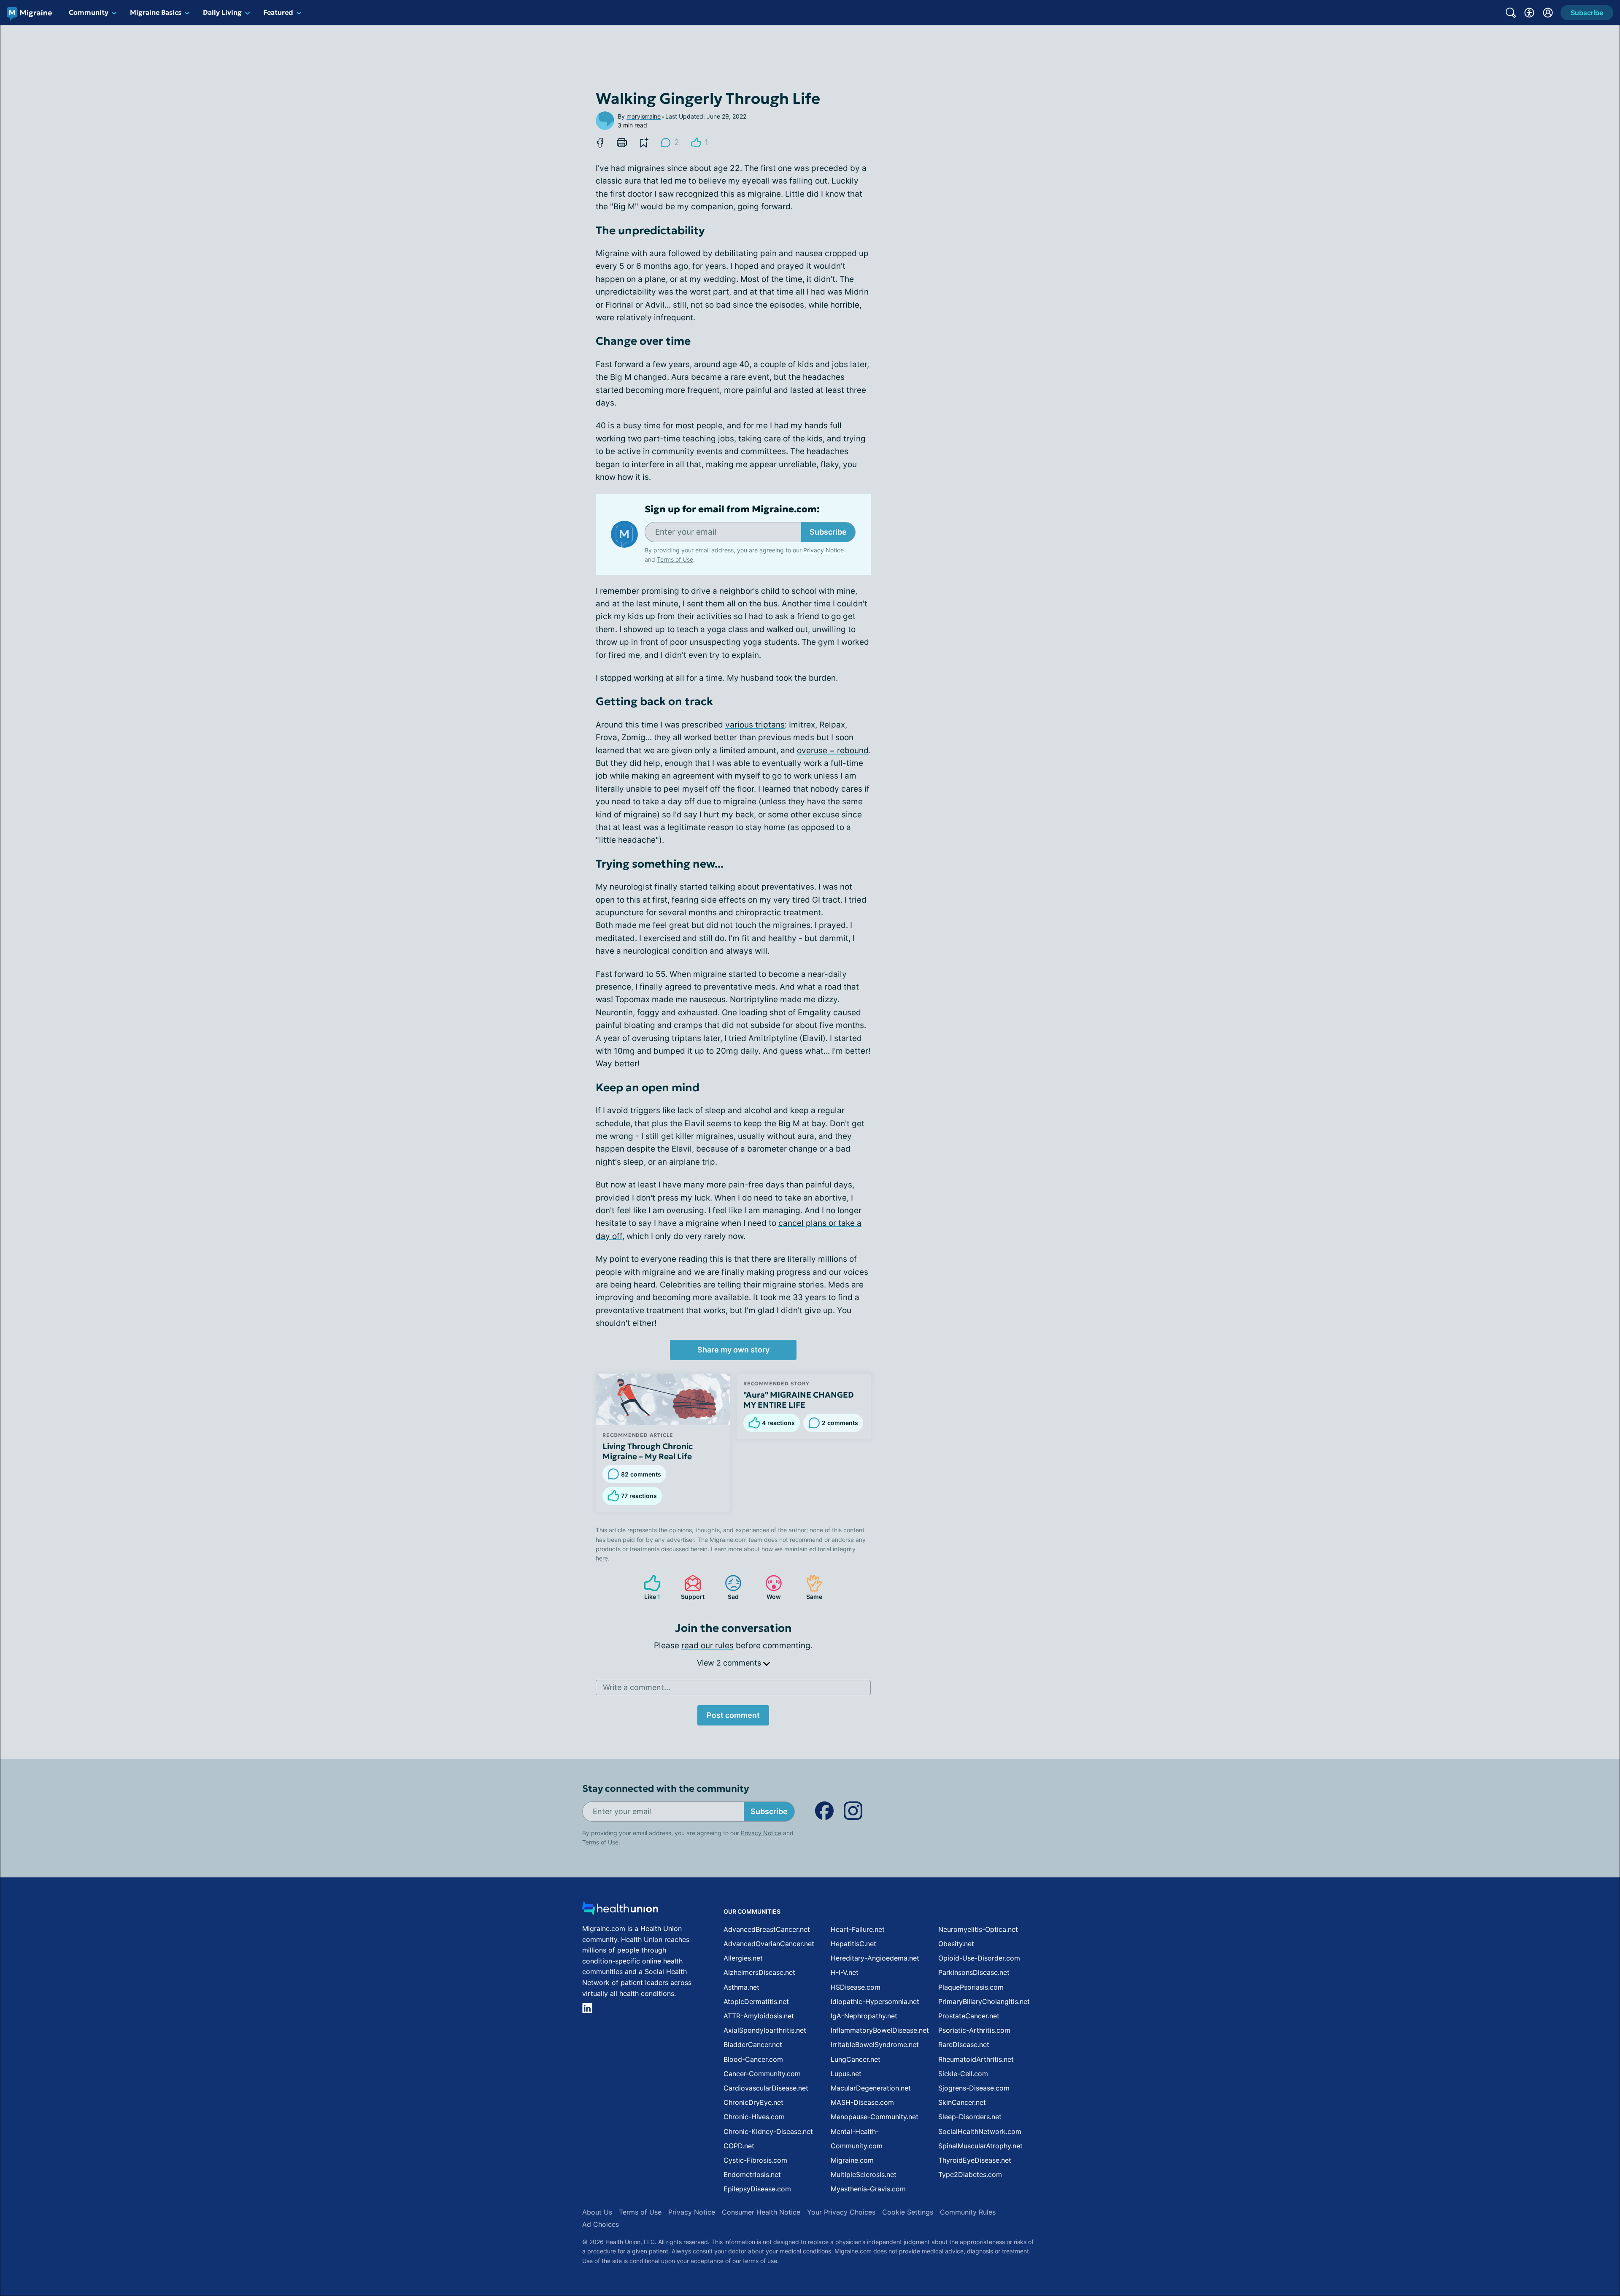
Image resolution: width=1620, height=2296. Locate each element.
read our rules (707, 1646)
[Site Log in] (1548, 13)
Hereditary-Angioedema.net (875, 1958)
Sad (728, 1587)
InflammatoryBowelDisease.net (880, 2030)
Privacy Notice (1536, 2254)
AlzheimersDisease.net (759, 1972)
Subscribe (828, 532)
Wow (769, 1587)
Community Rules (968, 2212)
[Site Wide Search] (1511, 13)
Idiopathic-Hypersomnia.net (875, 2001)
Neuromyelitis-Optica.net (978, 1929)
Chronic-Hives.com (754, 2117)
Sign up (1571, 2231)
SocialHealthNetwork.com (980, 2131)
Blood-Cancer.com (753, 2059)
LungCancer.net (856, 2059)
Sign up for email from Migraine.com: (732, 509)
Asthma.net (741, 1987)
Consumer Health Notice (761, 2212)
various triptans (755, 725)
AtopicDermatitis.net (756, 2001)
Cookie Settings (908, 2212)
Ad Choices (601, 2224)
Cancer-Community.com (762, 2074)
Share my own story (733, 1350)
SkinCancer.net (962, 2102)
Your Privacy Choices (841, 2212)
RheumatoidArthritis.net (976, 2059)
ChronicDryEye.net (753, 2102)
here (602, 1558)
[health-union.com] (620, 1911)
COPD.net (739, 2146)
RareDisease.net (964, 2044)
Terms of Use (675, 559)
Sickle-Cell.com (963, 2074)
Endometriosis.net (752, 2174)
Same (810, 1587)
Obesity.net (956, 1944)
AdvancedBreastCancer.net (767, 1929)
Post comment (733, 1715)
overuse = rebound (833, 750)
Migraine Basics (156, 12)
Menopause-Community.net (875, 2117)
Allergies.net (743, 1958)
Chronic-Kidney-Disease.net (768, 2131)
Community (89, 12)
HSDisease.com (856, 1987)
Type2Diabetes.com (970, 2174)
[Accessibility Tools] (1529, 13)
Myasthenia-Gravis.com (868, 2189)
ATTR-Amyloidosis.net (759, 2016)
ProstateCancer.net (969, 2016)
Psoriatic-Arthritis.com (974, 2030)
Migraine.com (852, 2160)
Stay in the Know (1395, 2192)
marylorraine (644, 116)
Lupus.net (846, 2074)
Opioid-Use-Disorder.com (979, 1958)
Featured (278, 12)
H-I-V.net (845, 1972)
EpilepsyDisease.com (757, 2189)
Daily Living (222, 12)
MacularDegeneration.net (871, 2088)
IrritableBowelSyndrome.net (875, 2044)
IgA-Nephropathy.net (864, 2016)
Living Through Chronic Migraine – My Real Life (648, 1451)
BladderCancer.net (753, 2044)
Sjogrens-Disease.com (974, 2088)
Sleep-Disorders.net (970, 2117)
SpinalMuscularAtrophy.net (980, 2146)
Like (648, 1587)
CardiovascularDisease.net (766, 2088)
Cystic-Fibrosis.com (755, 2160)
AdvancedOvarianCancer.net (769, 1944)
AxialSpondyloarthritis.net (765, 2030)
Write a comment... (637, 1687)
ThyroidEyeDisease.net (975, 2160)
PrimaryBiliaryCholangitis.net (984, 2001)
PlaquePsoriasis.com (971, 1987)
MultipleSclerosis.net (864, 2174)
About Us (597, 2212)
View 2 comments (730, 1663)
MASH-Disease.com (862, 2102)
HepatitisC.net (853, 1944)
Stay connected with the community (666, 1789)
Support (690, 1587)
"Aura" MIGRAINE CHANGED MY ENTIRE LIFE (799, 1400)
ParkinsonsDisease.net (974, 1972)
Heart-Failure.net (858, 1929)
